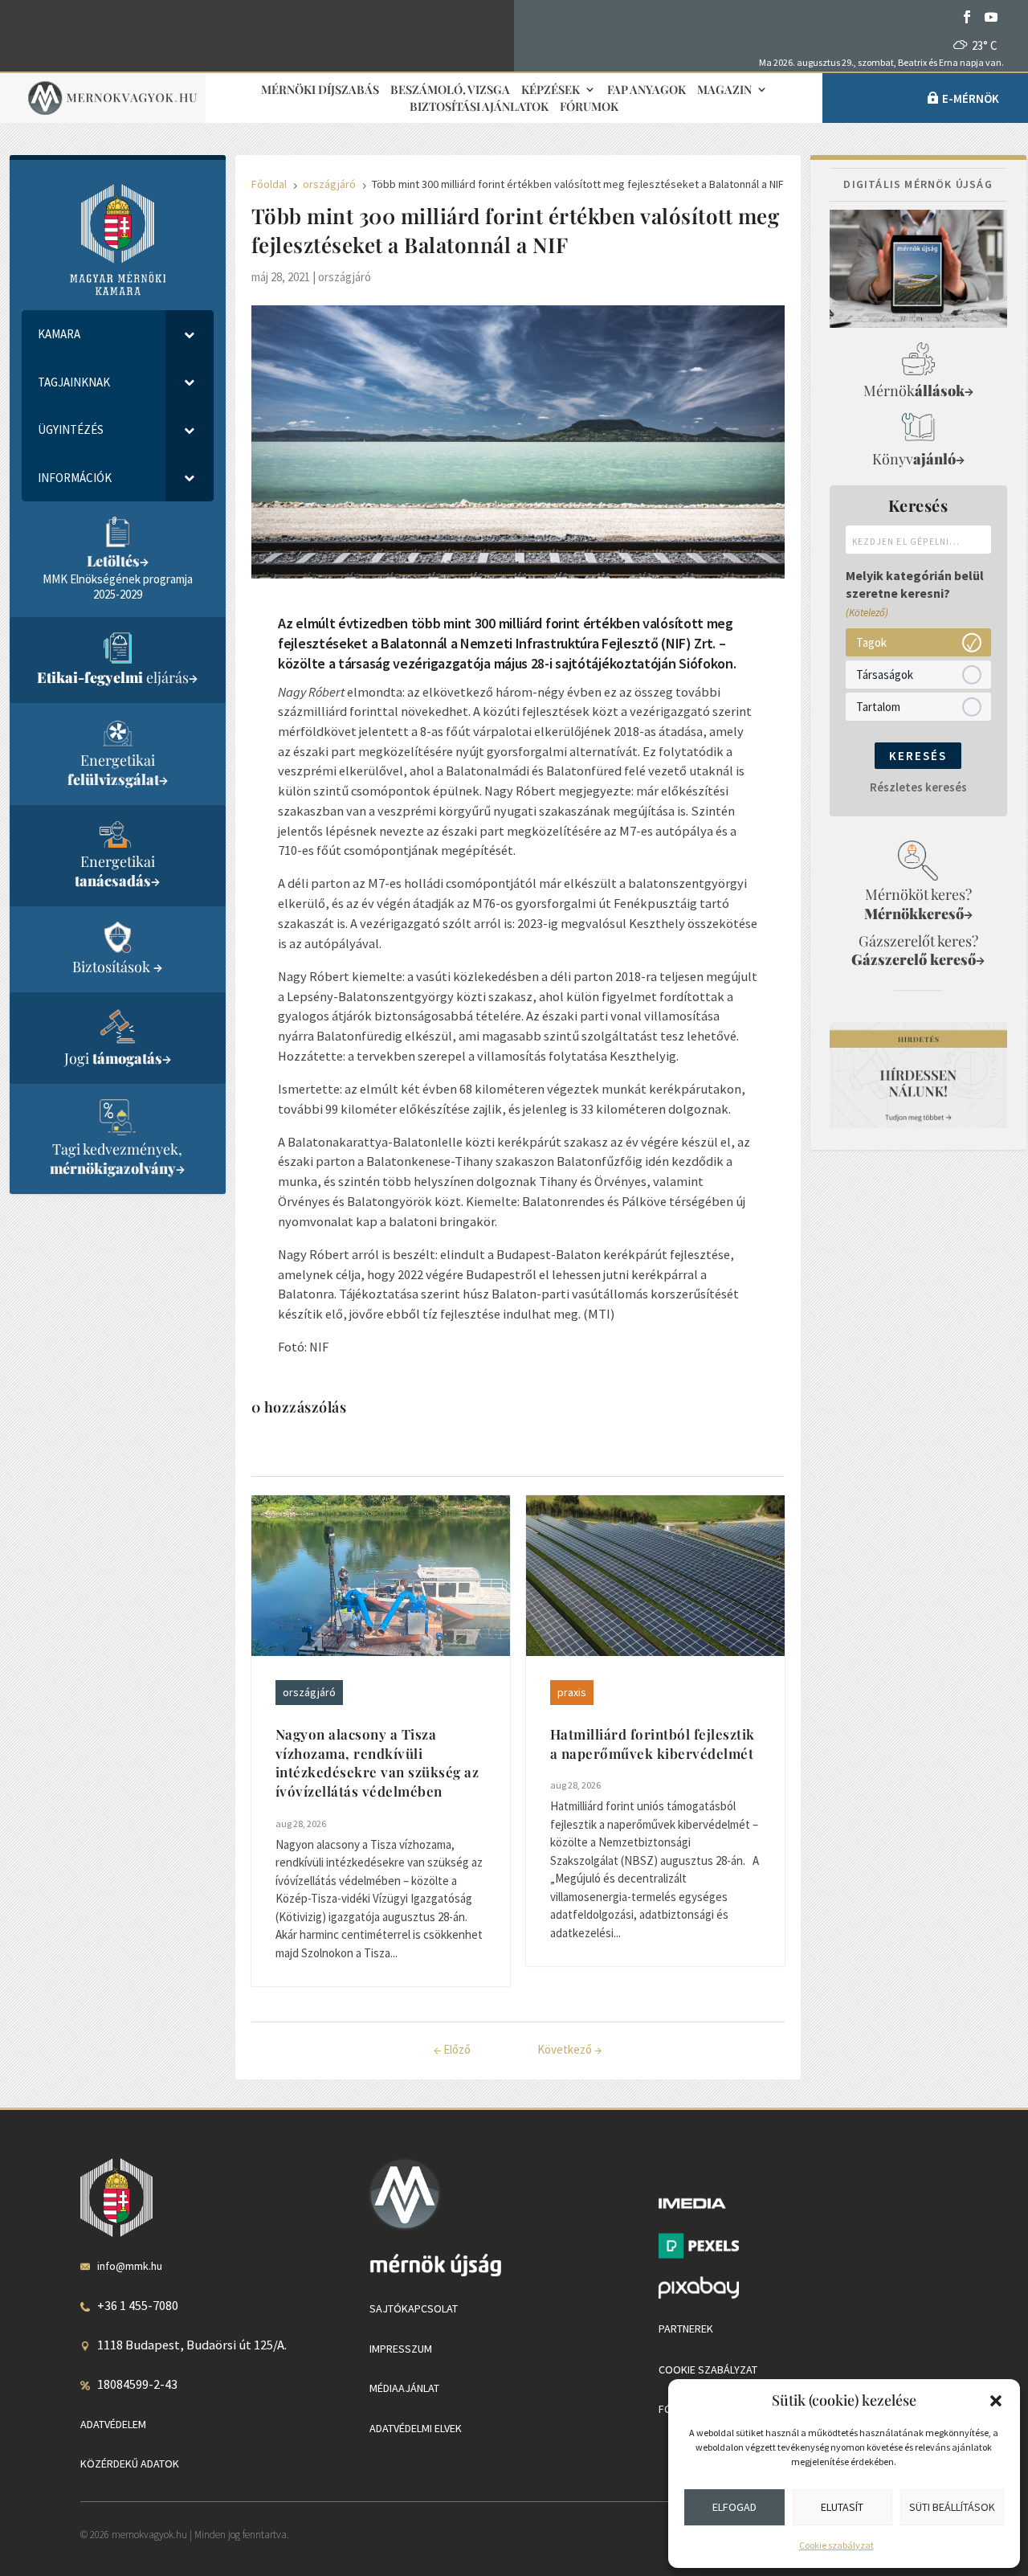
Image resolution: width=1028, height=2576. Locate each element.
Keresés (918, 756)
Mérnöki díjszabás (320, 90)
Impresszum (401, 2349)
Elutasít (842, 2507)
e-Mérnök (971, 98)
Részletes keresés (918, 787)
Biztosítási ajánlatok (479, 107)
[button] (996, 2401)
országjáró (345, 277)
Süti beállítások (952, 2507)
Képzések (551, 90)
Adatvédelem (113, 2424)
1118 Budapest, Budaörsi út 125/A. (192, 2345)
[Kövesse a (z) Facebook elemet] (967, 17)
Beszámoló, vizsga (450, 90)
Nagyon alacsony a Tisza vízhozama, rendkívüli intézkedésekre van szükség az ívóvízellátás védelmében (377, 1762)
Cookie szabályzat (836, 2545)
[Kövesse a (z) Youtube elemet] (991, 17)
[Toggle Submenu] (190, 334)
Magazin (724, 90)
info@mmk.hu (130, 2266)
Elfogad (734, 2507)
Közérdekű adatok (130, 2464)
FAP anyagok (647, 90)
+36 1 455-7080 (138, 2305)
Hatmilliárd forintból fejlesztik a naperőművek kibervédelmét (653, 1744)
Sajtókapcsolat (414, 2308)
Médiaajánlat (404, 2388)
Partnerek (686, 2329)
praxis (572, 1692)
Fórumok (589, 107)
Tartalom (878, 707)
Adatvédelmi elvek (416, 2428)
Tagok (871, 642)
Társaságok (885, 675)
